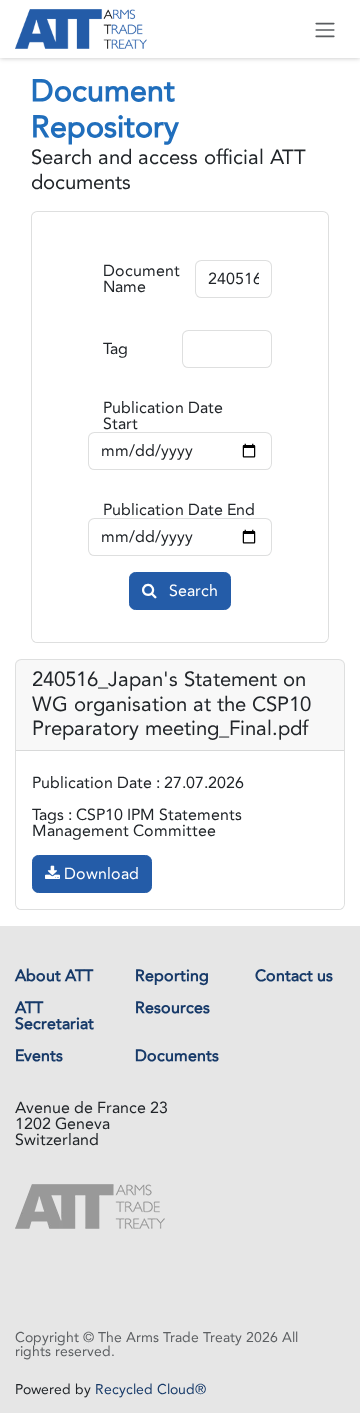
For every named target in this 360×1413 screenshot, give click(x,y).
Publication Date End (179, 510)
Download (99, 874)
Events (39, 1056)
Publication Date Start (163, 416)
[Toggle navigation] (325, 29)
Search (191, 591)
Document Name (141, 279)
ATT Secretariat (54, 1016)
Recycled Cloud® (150, 1389)
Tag (115, 349)
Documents (177, 1056)
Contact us (294, 976)
